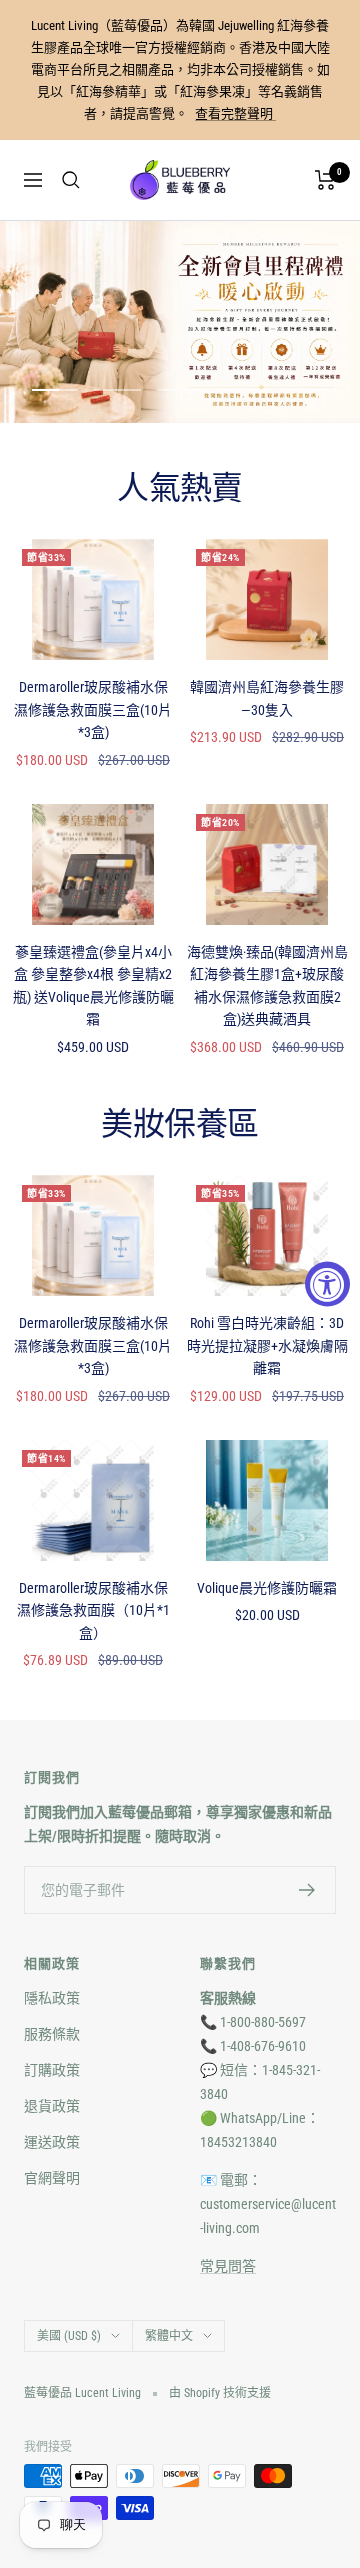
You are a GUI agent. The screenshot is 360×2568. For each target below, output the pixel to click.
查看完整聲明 (235, 113)
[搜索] (71, 180)
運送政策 (52, 2142)
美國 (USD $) (69, 2336)
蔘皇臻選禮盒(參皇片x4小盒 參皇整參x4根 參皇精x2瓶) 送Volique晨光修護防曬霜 (93, 985)
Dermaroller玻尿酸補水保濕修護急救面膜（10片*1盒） (93, 1610)
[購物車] (325, 180)
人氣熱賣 (180, 489)
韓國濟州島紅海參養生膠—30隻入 (267, 698)
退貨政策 (52, 2106)
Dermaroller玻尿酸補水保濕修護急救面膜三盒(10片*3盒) (93, 709)
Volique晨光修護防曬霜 (267, 1588)
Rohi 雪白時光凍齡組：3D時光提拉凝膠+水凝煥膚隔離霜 (267, 1345)
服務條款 (52, 2034)
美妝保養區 (179, 1125)
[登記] (307, 1890)
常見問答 (228, 2266)
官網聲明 (52, 2178)
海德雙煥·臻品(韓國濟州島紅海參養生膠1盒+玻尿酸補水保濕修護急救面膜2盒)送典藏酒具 (267, 985)
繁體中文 (169, 2336)
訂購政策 (52, 2070)
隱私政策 (52, 1998)
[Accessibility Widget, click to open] (327, 1284)
